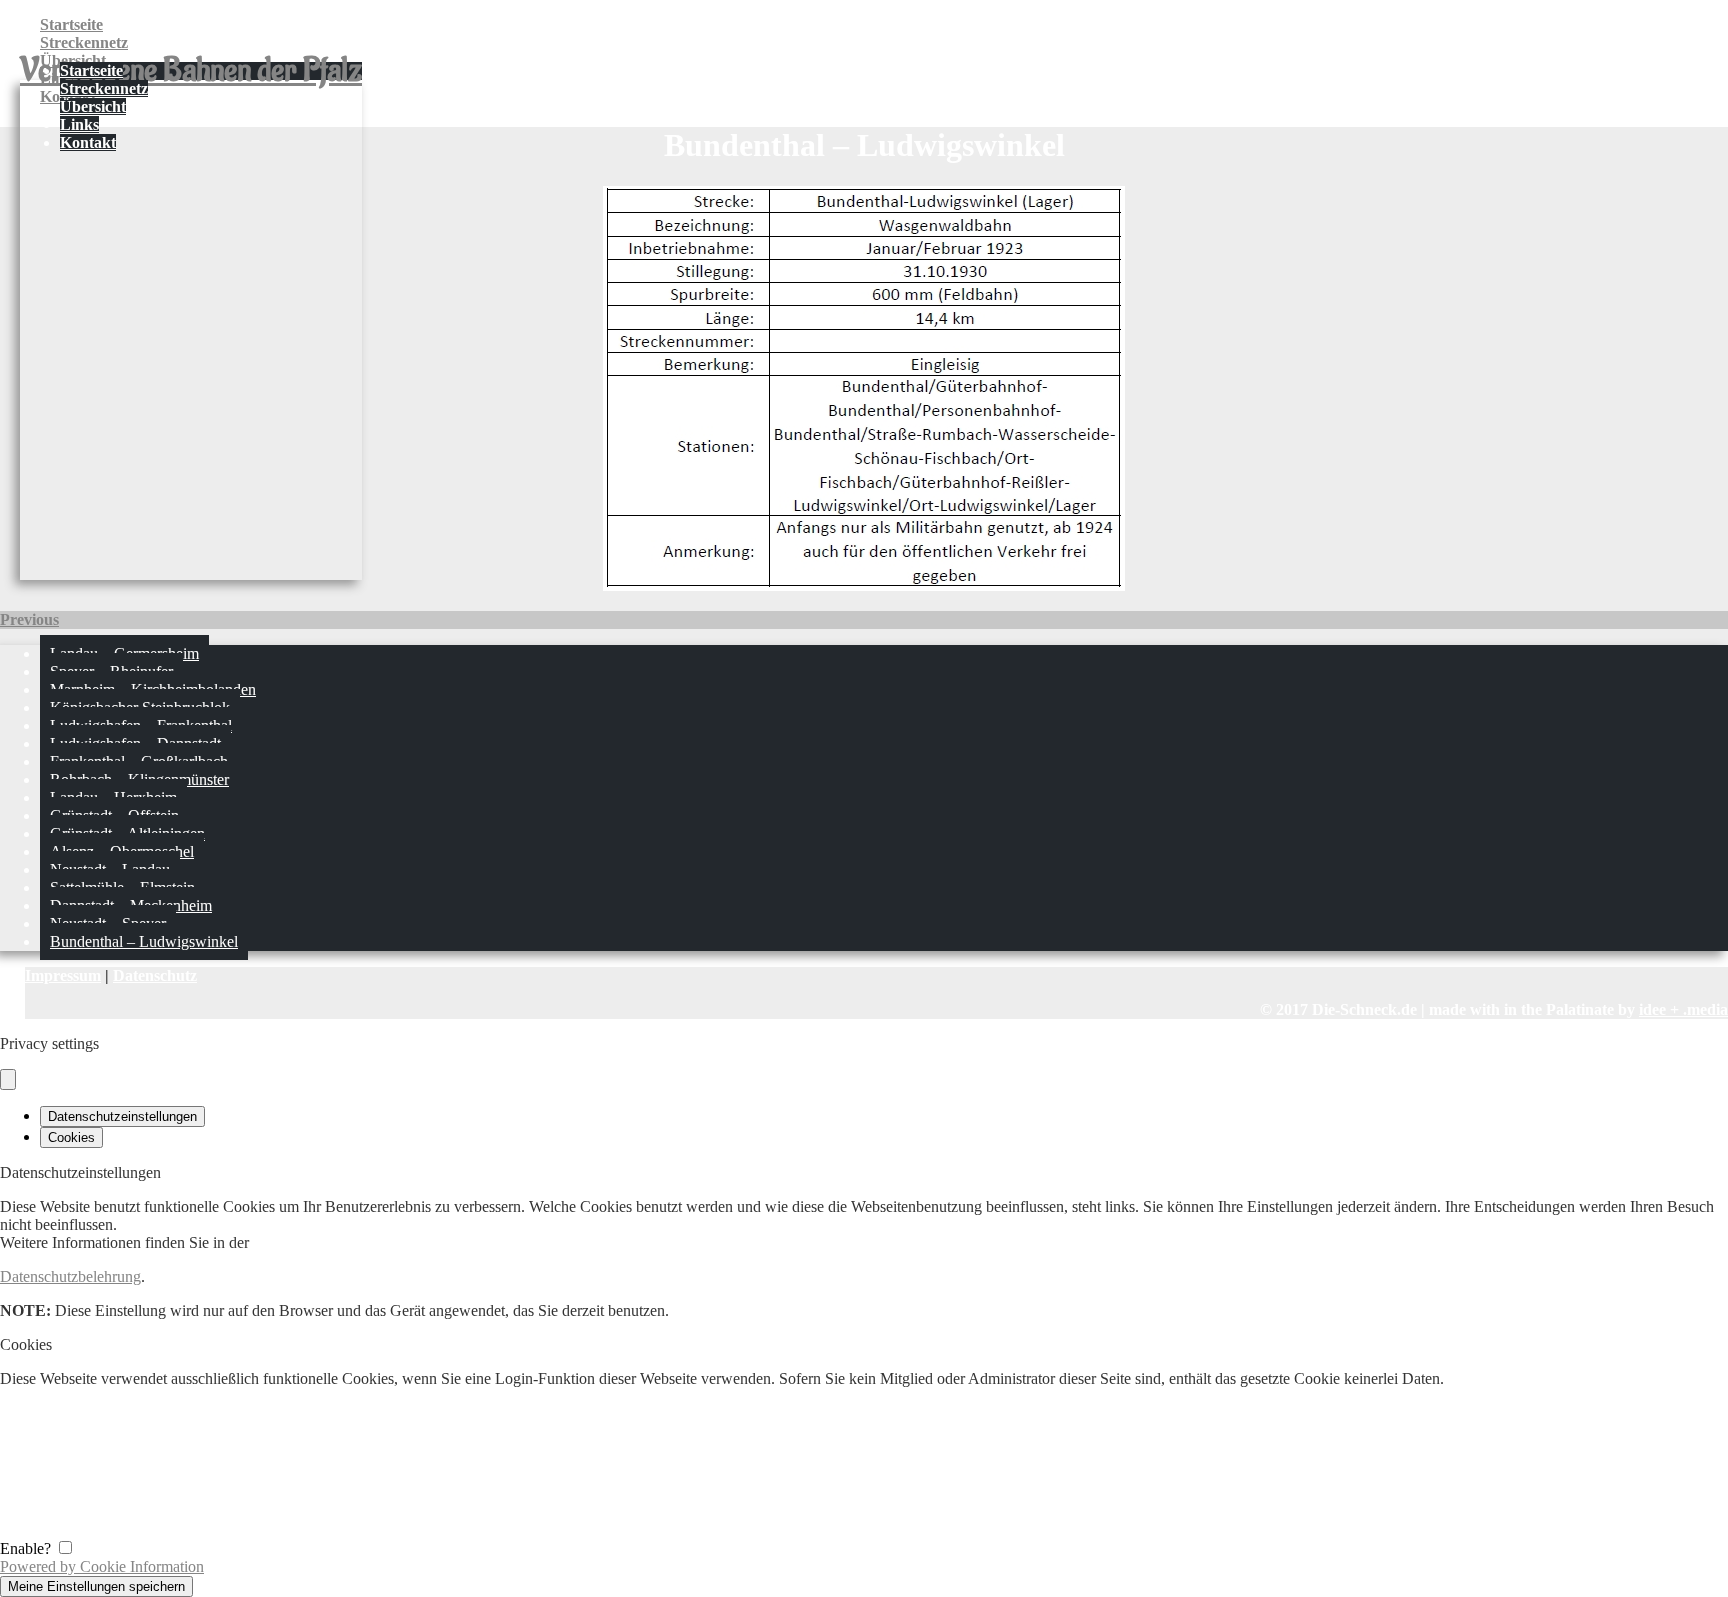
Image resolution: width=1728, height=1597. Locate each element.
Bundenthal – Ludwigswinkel (144, 941)
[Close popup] (8, 1079)
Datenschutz (155, 975)
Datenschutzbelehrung (70, 1276)
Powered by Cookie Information (102, 1566)
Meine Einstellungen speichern (96, 1586)
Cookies (71, 1137)
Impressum (63, 975)
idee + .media (1683, 1009)
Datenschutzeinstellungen (122, 1116)
